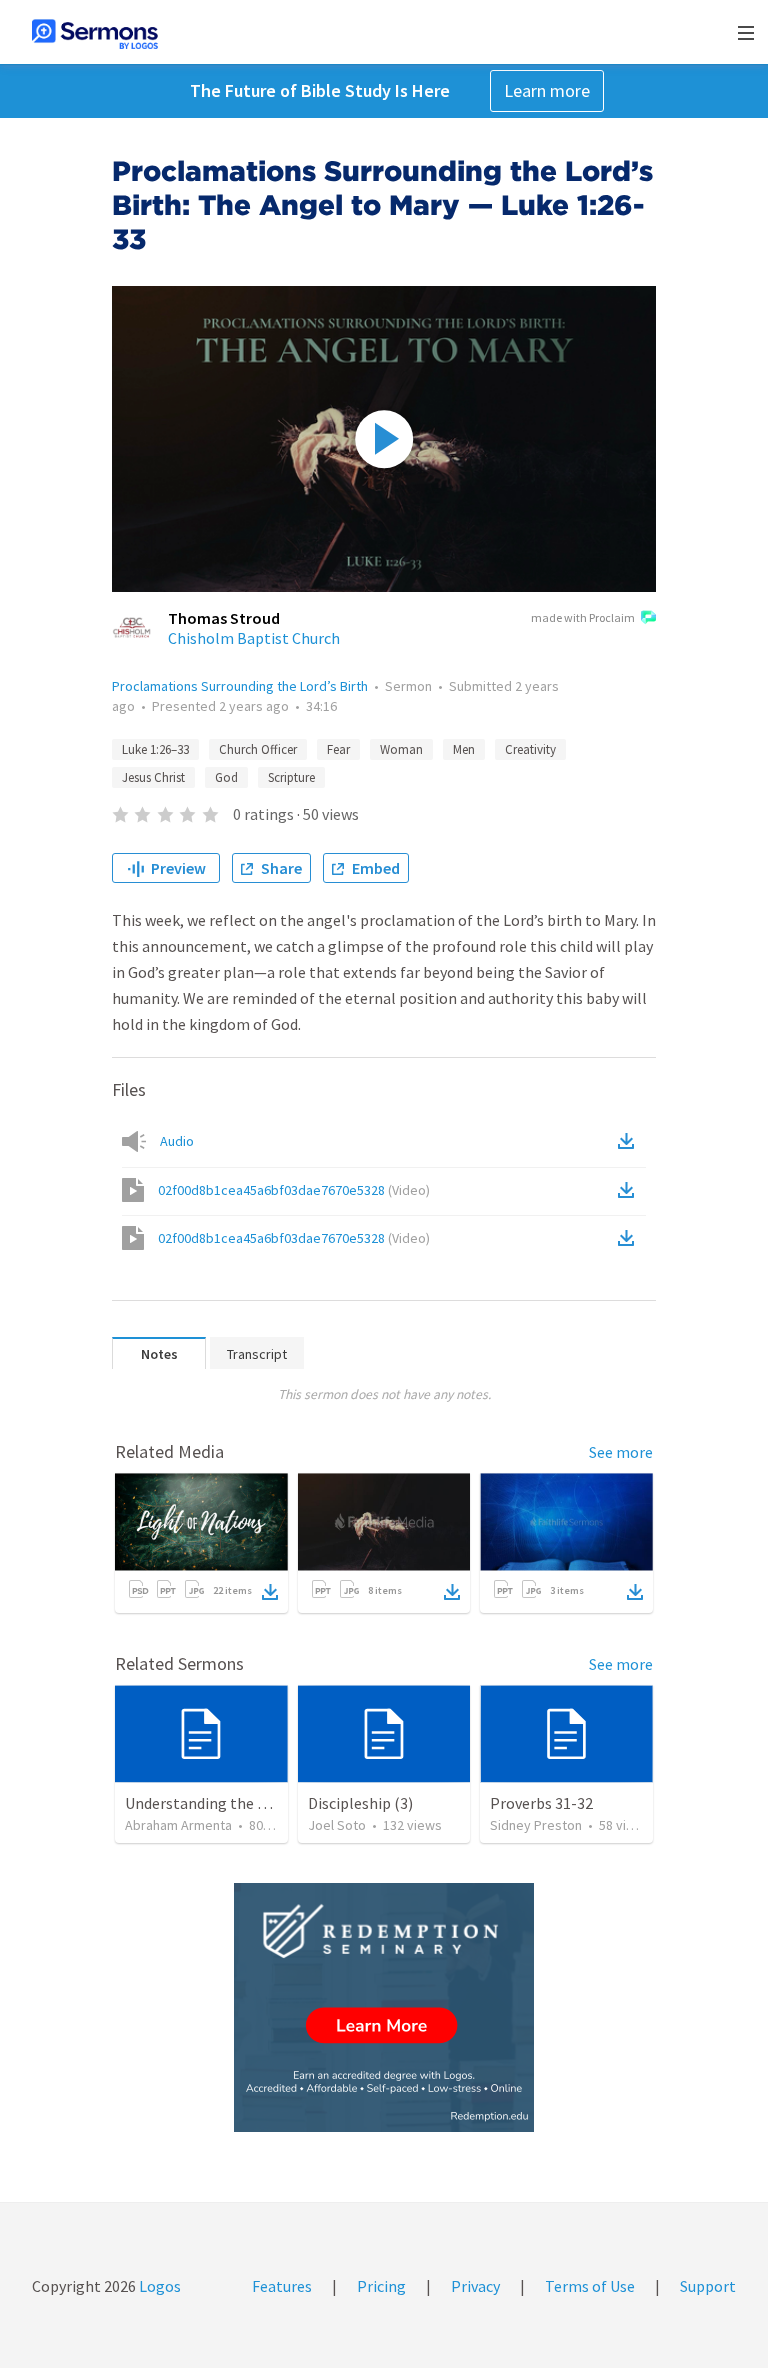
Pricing (381, 2286)
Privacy (475, 2286)
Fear (338, 749)
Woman (401, 749)
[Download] (270, 1592)
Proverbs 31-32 (541, 1803)
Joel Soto (337, 1825)
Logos (158, 2286)
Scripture (291, 777)
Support (708, 2286)
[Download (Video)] (630, 1190)
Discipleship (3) (360, 1803)
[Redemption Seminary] (384, 2007)
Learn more (547, 90)
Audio (177, 1141)
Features (282, 2286)
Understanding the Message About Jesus (263, 1803)
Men (464, 749)
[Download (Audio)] (630, 1141)
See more (621, 1452)
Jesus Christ (153, 777)
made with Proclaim (583, 617)
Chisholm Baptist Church (254, 638)
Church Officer (258, 749)
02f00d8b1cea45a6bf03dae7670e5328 (294, 1190)
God (226, 777)
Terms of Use (590, 2286)
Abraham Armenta (178, 1825)
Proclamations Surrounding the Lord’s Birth (240, 686)
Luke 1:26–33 (155, 749)
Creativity (530, 749)
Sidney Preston (536, 1825)
